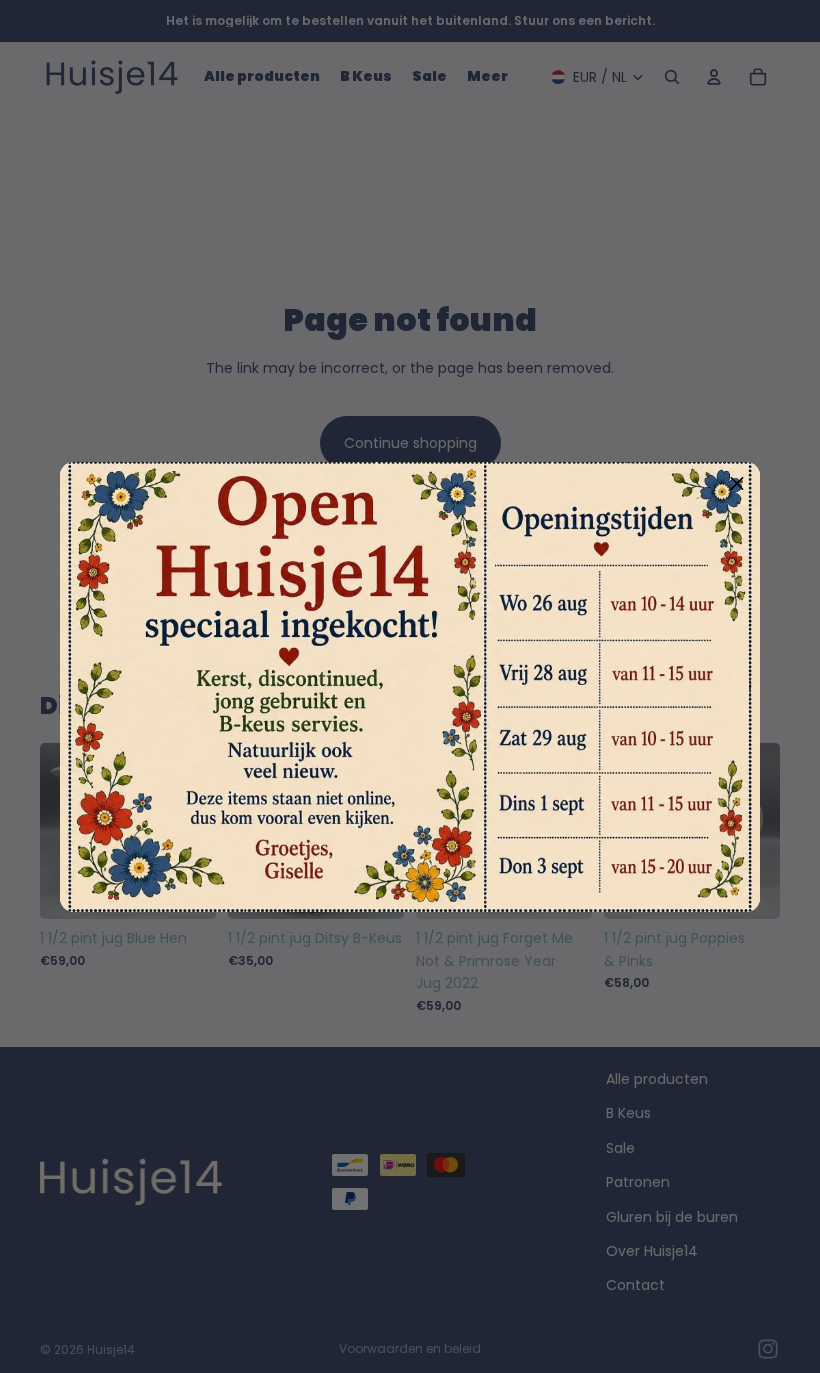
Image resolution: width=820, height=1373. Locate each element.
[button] (737, 485)
